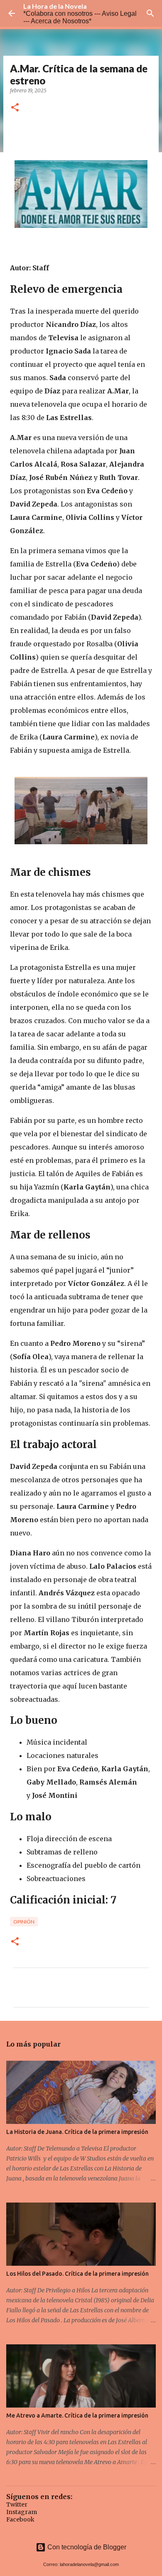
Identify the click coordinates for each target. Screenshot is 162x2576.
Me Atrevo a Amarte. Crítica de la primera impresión (77, 2415)
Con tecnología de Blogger (86, 2547)
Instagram (22, 2512)
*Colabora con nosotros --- (63, 14)
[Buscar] (150, 13)
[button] (15, 108)
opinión (24, 1922)
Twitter (17, 2504)
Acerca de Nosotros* (61, 21)
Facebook (20, 2519)
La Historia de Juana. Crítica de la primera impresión (77, 2132)
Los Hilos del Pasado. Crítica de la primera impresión (77, 2274)
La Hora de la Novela (55, 6)
